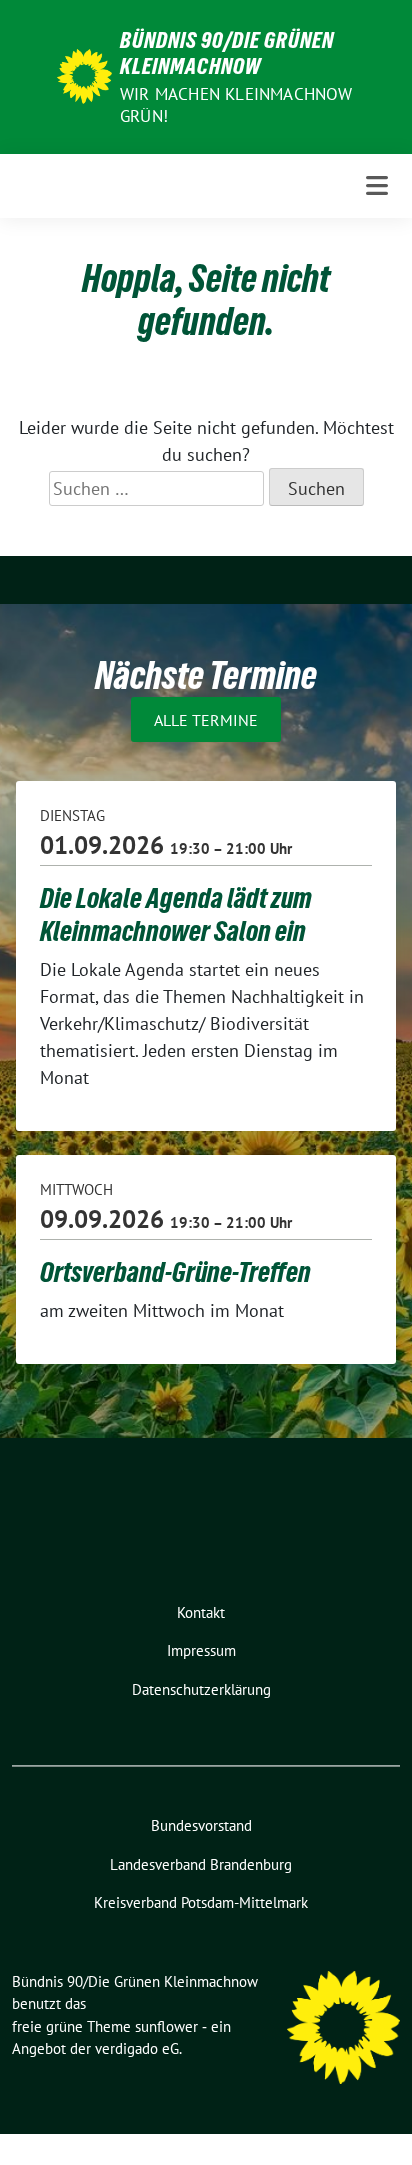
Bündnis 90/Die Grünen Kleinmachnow (227, 53)
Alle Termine (206, 720)
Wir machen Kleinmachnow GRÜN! (236, 105)
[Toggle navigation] (377, 185)
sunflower (166, 2026)
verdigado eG (137, 2048)
